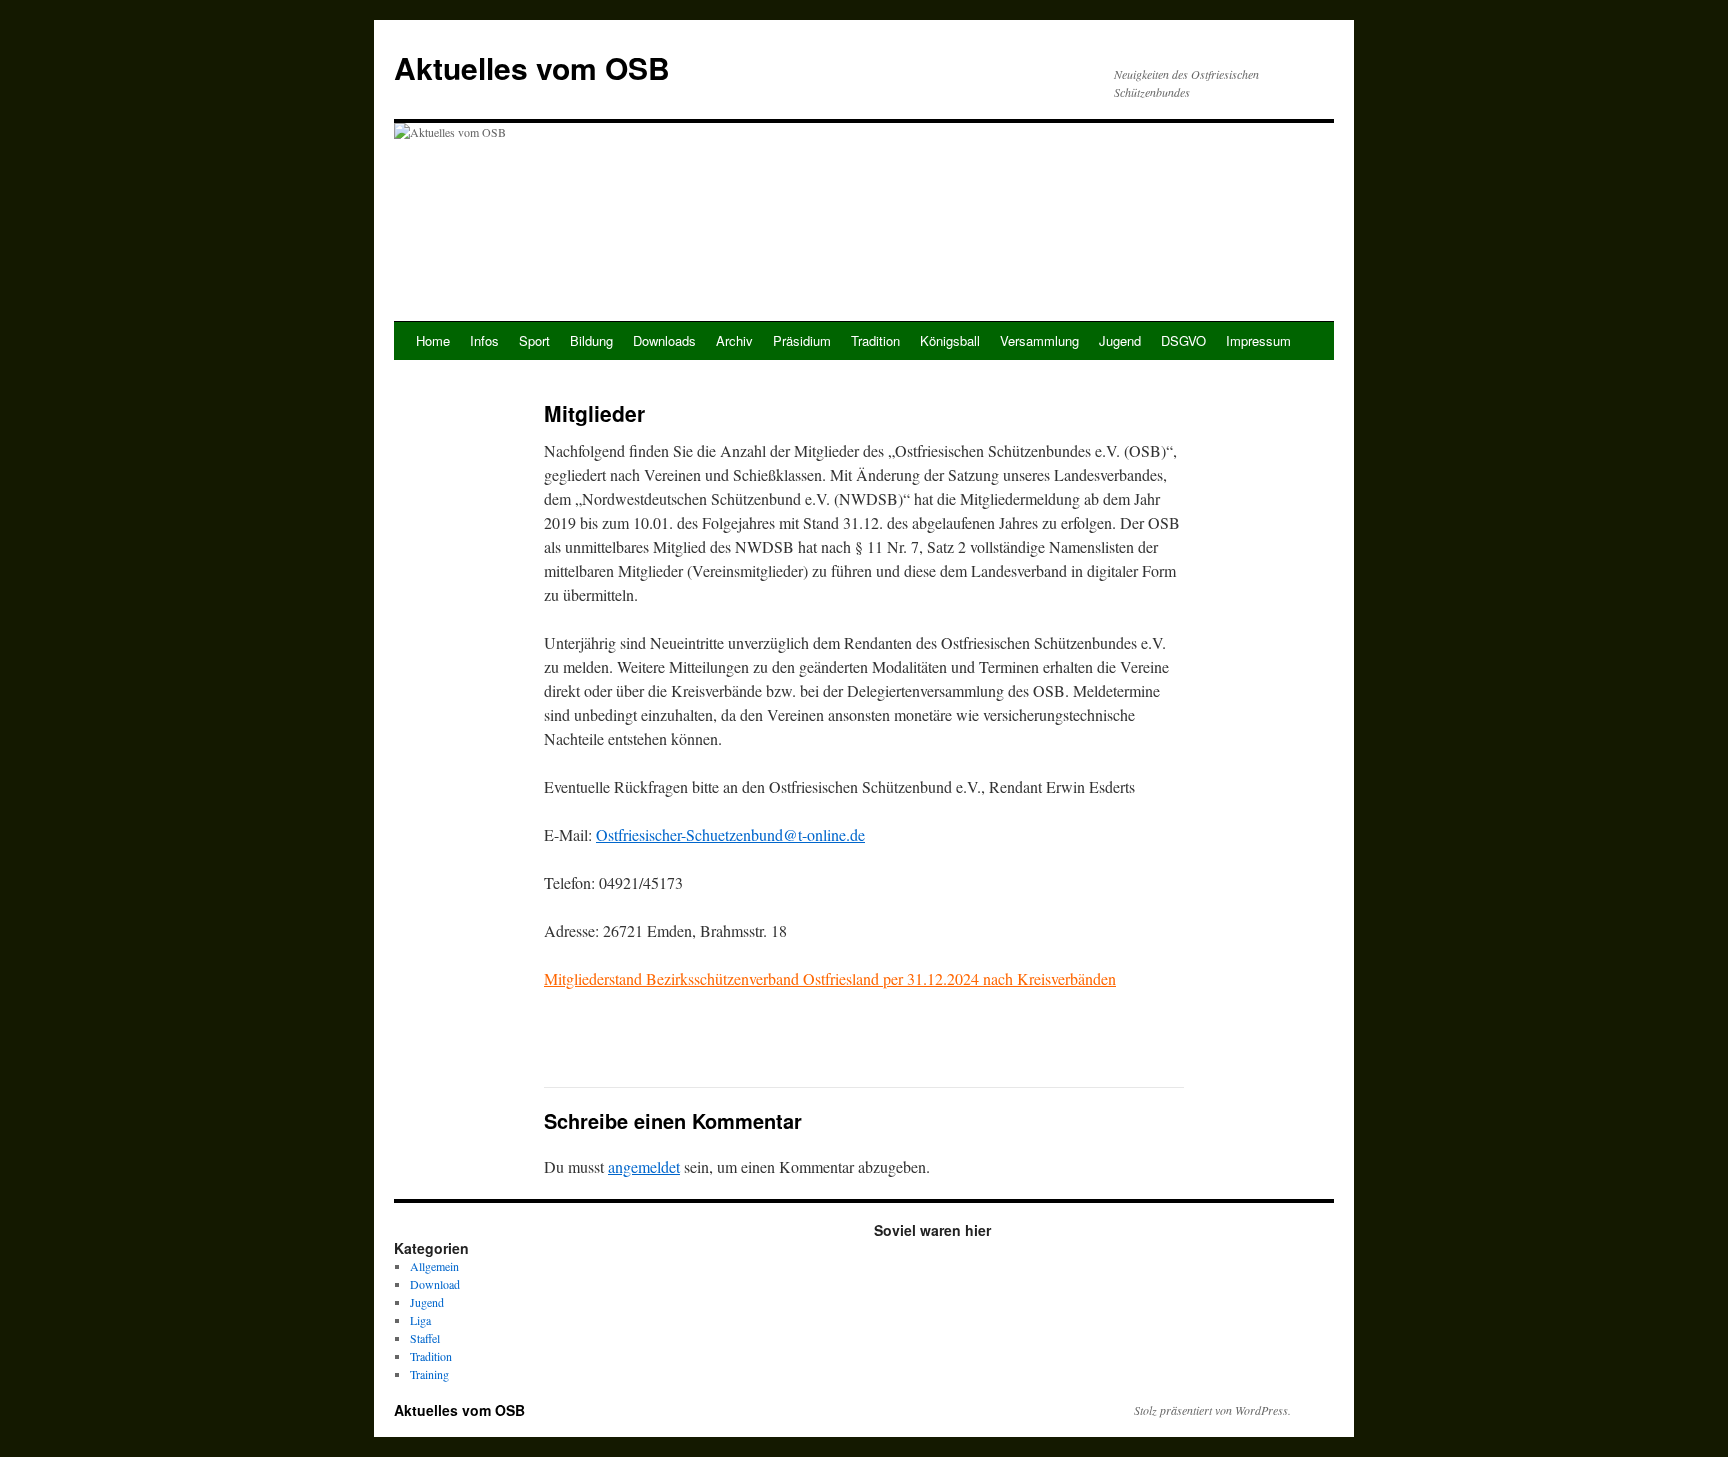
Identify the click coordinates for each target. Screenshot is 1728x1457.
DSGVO (1183, 340)
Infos (484, 340)
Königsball (950, 340)
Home (433, 340)
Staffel (425, 1338)
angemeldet (644, 1166)
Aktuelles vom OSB (532, 67)
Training (429, 1374)
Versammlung (1039, 340)
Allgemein (434, 1266)
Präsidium (802, 340)
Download (435, 1284)
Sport (534, 340)
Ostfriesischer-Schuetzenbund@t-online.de (730, 834)
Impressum (1258, 340)
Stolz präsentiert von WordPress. (1212, 1410)
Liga (420, 1320)
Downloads (664, 340)
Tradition (875, 340)
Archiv (734, 340)
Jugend (1120, 340)
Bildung (591, 340)
